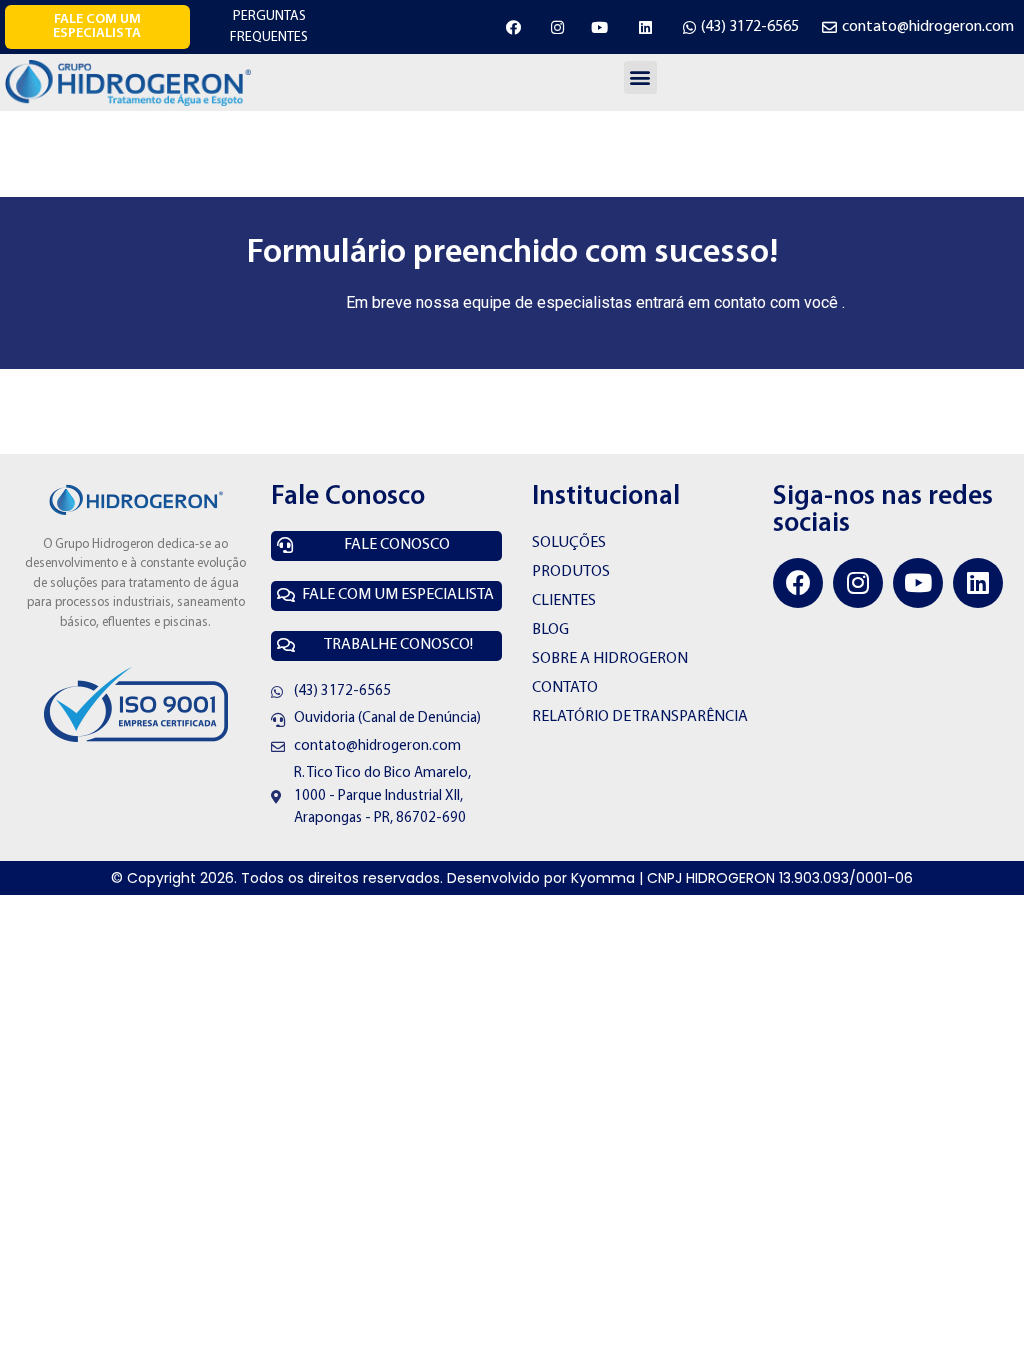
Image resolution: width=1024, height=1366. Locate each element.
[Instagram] (858, 583)
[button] (97, 27)
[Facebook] (798, 583)
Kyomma (603, 878)
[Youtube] (918, 583)
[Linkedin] (978, 583)
